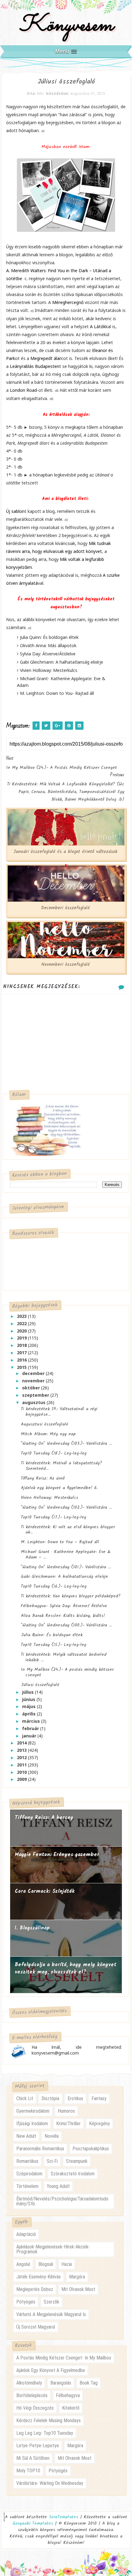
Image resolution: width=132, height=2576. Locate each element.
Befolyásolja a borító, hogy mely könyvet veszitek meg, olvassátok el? (66, 1968)
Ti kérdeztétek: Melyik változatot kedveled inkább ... (64, 1657)
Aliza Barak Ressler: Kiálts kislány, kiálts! (63, 1616)
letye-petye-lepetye (38, 2446)
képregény (99, 2124)
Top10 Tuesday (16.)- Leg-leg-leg (54, 1586)
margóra (77, 2277)
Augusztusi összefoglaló (45, 1424)
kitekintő (71, 2408)
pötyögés (26, 2302)
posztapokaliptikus (91, 2149)
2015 (22, 1367)
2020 (22, 1331)
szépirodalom (29, 2174)
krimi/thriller (68, 2124)
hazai (67, 2264)
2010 (22, 1772)
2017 (22, 1353)
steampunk (77, 2161)
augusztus (34, 1402)
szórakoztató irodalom (73, 2174)
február (31, 1728)
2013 (22, 1750)
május (29, 1706)
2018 (22, 1345)
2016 (22, 1360)
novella (52, 2136)
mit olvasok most (78, 2289)
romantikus (27, 2161)
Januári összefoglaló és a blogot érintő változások (65, 852)
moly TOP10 (28, 2471)
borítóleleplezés (32, 2395)
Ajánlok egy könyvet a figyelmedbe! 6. (59, 1488)
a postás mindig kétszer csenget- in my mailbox (64, 2358)
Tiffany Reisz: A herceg (44, 1818)
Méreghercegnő (68, 302)
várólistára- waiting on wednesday (50, 2483)
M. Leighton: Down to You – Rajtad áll (60, 1542)
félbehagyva (68, 2395)
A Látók (98, 326)
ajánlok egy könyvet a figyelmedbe (51, 2370)
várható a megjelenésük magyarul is (51, 2314)
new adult (26, 2136)
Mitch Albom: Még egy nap (48, 1434)
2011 (22, 1765)
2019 (22, 1338)
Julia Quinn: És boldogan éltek (52, 1635)
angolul (23, 2264)
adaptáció (26, 2234)
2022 (22, 1323)
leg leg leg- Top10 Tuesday (45, 2433)
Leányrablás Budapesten (35, 366)
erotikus (75, 2098)
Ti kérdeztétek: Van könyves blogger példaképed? (71, 1596)
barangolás (61, 2383)
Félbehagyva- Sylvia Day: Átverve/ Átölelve (64, 1606)
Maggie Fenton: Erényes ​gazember (57, 1855)
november (34, 1381)
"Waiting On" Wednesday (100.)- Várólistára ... (66, 1625)
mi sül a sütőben (33, 2458)
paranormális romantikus (40, 2149)
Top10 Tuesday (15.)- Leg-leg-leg (54, 1645)
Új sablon (15, 511)
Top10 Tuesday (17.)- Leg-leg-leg (54, 1517)
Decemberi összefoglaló (65, 908)
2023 (22, 1316)
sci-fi (52, 2161)
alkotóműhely (29, 2383)
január (30, 1736)
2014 (22, 1743)
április (29, 1714)
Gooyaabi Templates (33, 2523)
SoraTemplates (64, 2517)
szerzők (51, 2302)
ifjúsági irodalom (32, 2124)
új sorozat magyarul (36, 2327)
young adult (58, 2186)
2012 (22, 1757)
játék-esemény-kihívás (39, 2277)
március (32, 1721)
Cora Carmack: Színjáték (45, 1891)
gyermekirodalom (33, 2111)
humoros (66, 2111)
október (32, 1388)
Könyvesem (66, 26)
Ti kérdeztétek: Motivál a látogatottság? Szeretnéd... (62, 1466)
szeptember (36, 1395)
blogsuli (46, 2264)
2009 (22, 1779)
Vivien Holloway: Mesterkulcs (50, 1498)
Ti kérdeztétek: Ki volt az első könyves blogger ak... (68, 1530)
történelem (27, 2186)
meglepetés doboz (35, 2289)
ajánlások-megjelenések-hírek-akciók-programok (53, 2249)
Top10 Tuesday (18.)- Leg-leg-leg (54, 1453)
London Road (23, 390)
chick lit (25, 2098)
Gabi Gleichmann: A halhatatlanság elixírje (64, 1577)
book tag (89, 2383)
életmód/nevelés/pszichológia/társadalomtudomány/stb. (62, 2201)
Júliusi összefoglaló (40, 1685)
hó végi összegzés (35, 2408)
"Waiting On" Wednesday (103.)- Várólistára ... (66, 1444)
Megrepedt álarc (47, 358)
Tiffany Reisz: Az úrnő (43, 1478)
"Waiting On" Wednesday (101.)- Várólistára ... (66, 1567)
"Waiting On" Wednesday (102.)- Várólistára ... (66, 1507)
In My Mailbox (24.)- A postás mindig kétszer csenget (67, 1672)
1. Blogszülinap (32, 1928)
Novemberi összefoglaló (65, 965)
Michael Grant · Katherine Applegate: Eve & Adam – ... (66, 1555)
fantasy (99, 2098)
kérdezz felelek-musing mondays (49, 2420)
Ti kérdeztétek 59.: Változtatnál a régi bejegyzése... (59, 1412)
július (29, 1692)
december (34, 1373)
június (29, 1699)
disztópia (50, 2098)
